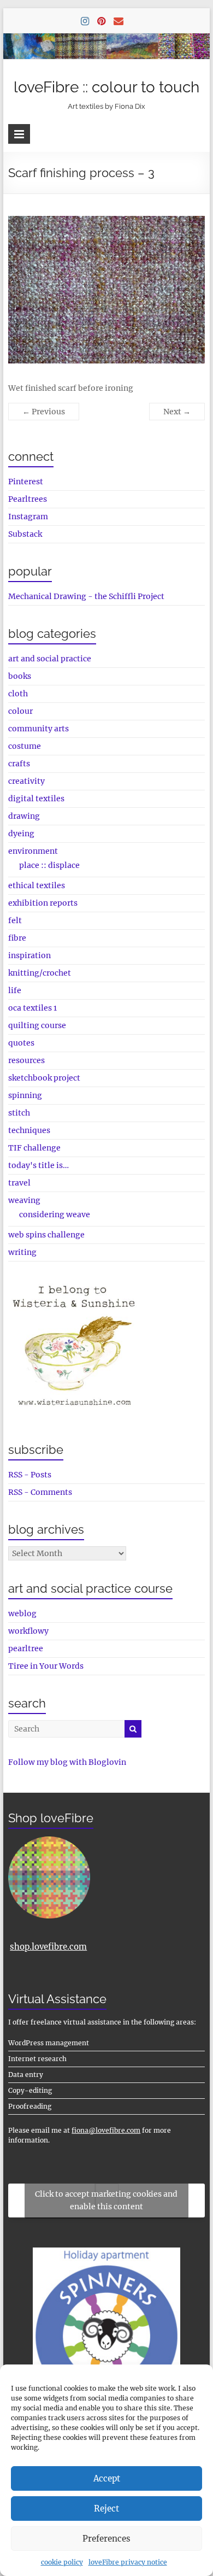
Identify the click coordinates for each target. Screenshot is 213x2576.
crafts (19, 764)
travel (19, 1183)
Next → (177, 412)
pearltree (26, 1648)
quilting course (37, 1025)
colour (20, 711)
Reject (106, 2508)
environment (33, 851)
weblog (22, 1613)
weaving (24, 1200)
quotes (21, 1043)
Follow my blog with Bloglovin (67, 1762)
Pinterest (26, 482)
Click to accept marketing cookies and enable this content (106, 2200)
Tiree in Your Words (46, 1666)
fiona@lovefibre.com (106, 2130)
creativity (26, 781)
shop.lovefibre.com (48, 1947)
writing (22, 1252)
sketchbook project (44, 1078)
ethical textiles (37, 885)
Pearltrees (28, 499)
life (15, 990)
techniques (29, 1130)
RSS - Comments (40, 1492)
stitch (19, 1113)
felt (15, 920)
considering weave (55, 1214)
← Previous (44, 412)
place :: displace (49, 865)
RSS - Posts (30, 1475)
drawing (24, 816)
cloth (18, 694)
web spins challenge (46, 1235)
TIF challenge (34, 1148)
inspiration (29, 955)
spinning (25, 1095)
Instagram (28, 517)
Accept (107, 2478)
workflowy (28, 1631)
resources (26, 1060)
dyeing (21, 834)
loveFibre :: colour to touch (106, 87)
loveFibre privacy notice (128, 2562)
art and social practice (50, 659)
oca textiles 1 (32, 1008)
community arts (39, 729)
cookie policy (62, 2562)
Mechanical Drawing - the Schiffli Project (86, 596)
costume (25, 746)
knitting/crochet (40, 973)
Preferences (106, 2539)
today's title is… (39, 1165)
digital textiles (36, 799)
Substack (25, 534)
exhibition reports (43, 903)
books (20, 676)
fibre (17, 938)
